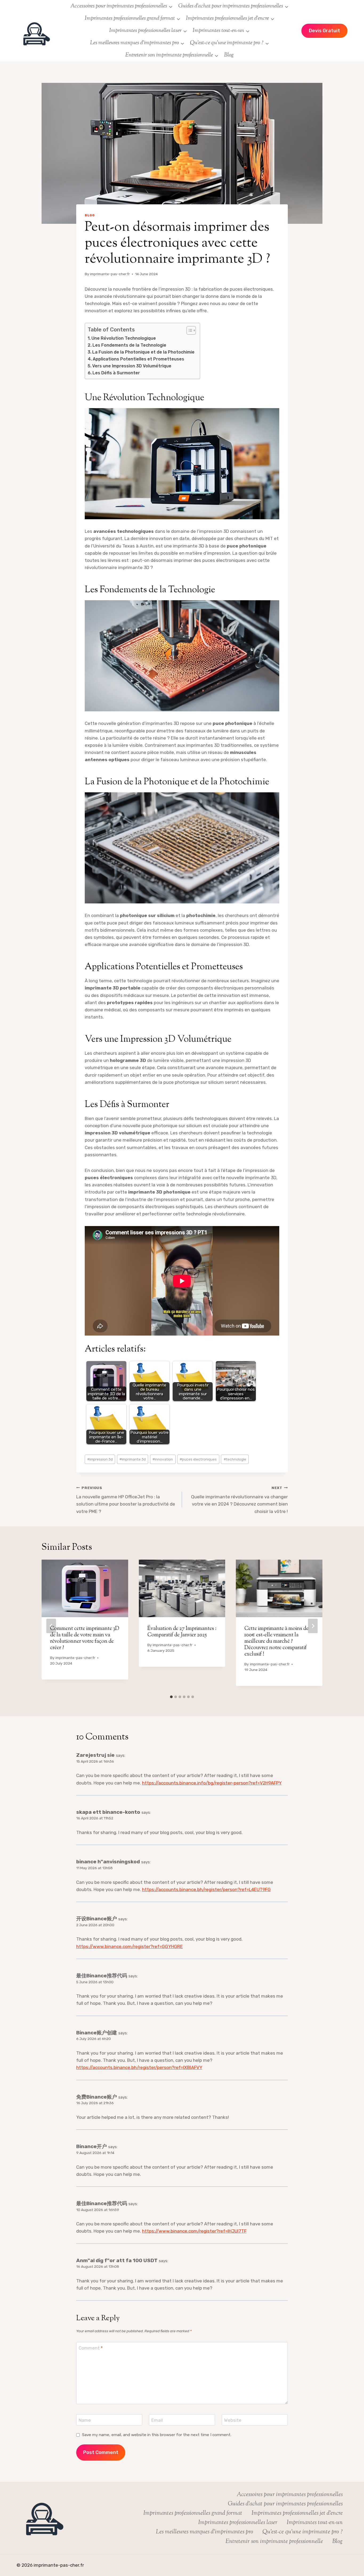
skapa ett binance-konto (108, 1812)
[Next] (313, 1626)
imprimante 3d (133, 1459)
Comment (91, 2348)
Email (157, 2420)
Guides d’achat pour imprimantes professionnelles (285, 2504)
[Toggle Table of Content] (189, 330)
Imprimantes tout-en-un (315, 2523)
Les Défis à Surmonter (116, 373)
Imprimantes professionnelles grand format (193, 2513)
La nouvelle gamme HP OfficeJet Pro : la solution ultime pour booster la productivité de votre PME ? (126, 1500)
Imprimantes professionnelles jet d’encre (297, 2513)
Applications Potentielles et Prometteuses (138, 359)
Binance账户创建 (97, 2033)
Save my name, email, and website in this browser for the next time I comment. (157, 2435)
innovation (163, 1459)
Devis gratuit (324, 31)
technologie (235, 1459)
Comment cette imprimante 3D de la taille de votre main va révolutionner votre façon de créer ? (85, 1638)
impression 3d (100, 1459)
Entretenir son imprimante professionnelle (274, 2542)
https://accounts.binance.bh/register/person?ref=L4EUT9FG (206, 1889)
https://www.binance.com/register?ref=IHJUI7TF (194, 2231)
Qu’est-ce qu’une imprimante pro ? (303, 2532)
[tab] (171, 1697)
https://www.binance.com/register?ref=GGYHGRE (130, 1946)
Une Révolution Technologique (124, 338)
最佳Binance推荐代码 (102, 1976)
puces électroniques (198, 1459)
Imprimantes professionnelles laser (238, 2523)
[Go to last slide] (51, 1626)
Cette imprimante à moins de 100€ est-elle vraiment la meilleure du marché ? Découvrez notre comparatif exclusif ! (276, 1642)
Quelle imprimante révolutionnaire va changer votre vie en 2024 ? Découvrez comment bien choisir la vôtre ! (239, 1500)
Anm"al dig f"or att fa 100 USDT (117, 2260)
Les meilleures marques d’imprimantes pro (205, 2532)
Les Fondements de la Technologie (129, 345)
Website (233, 2420)
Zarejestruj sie (95, 1755)
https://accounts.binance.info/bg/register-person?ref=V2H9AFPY (212, 1783)
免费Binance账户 (97, 2097)
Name (85, 2420)
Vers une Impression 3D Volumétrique (132, 366)
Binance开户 (92, 2146)
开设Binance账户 (97, 1919)
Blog (229, 55)
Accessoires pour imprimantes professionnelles (290, 2495)
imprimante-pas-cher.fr (110, 274)
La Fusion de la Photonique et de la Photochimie (143, 352)
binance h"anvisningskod (108, 1862)
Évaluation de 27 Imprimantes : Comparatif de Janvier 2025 (182, 1632)
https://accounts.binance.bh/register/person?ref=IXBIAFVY (139, 2067)
